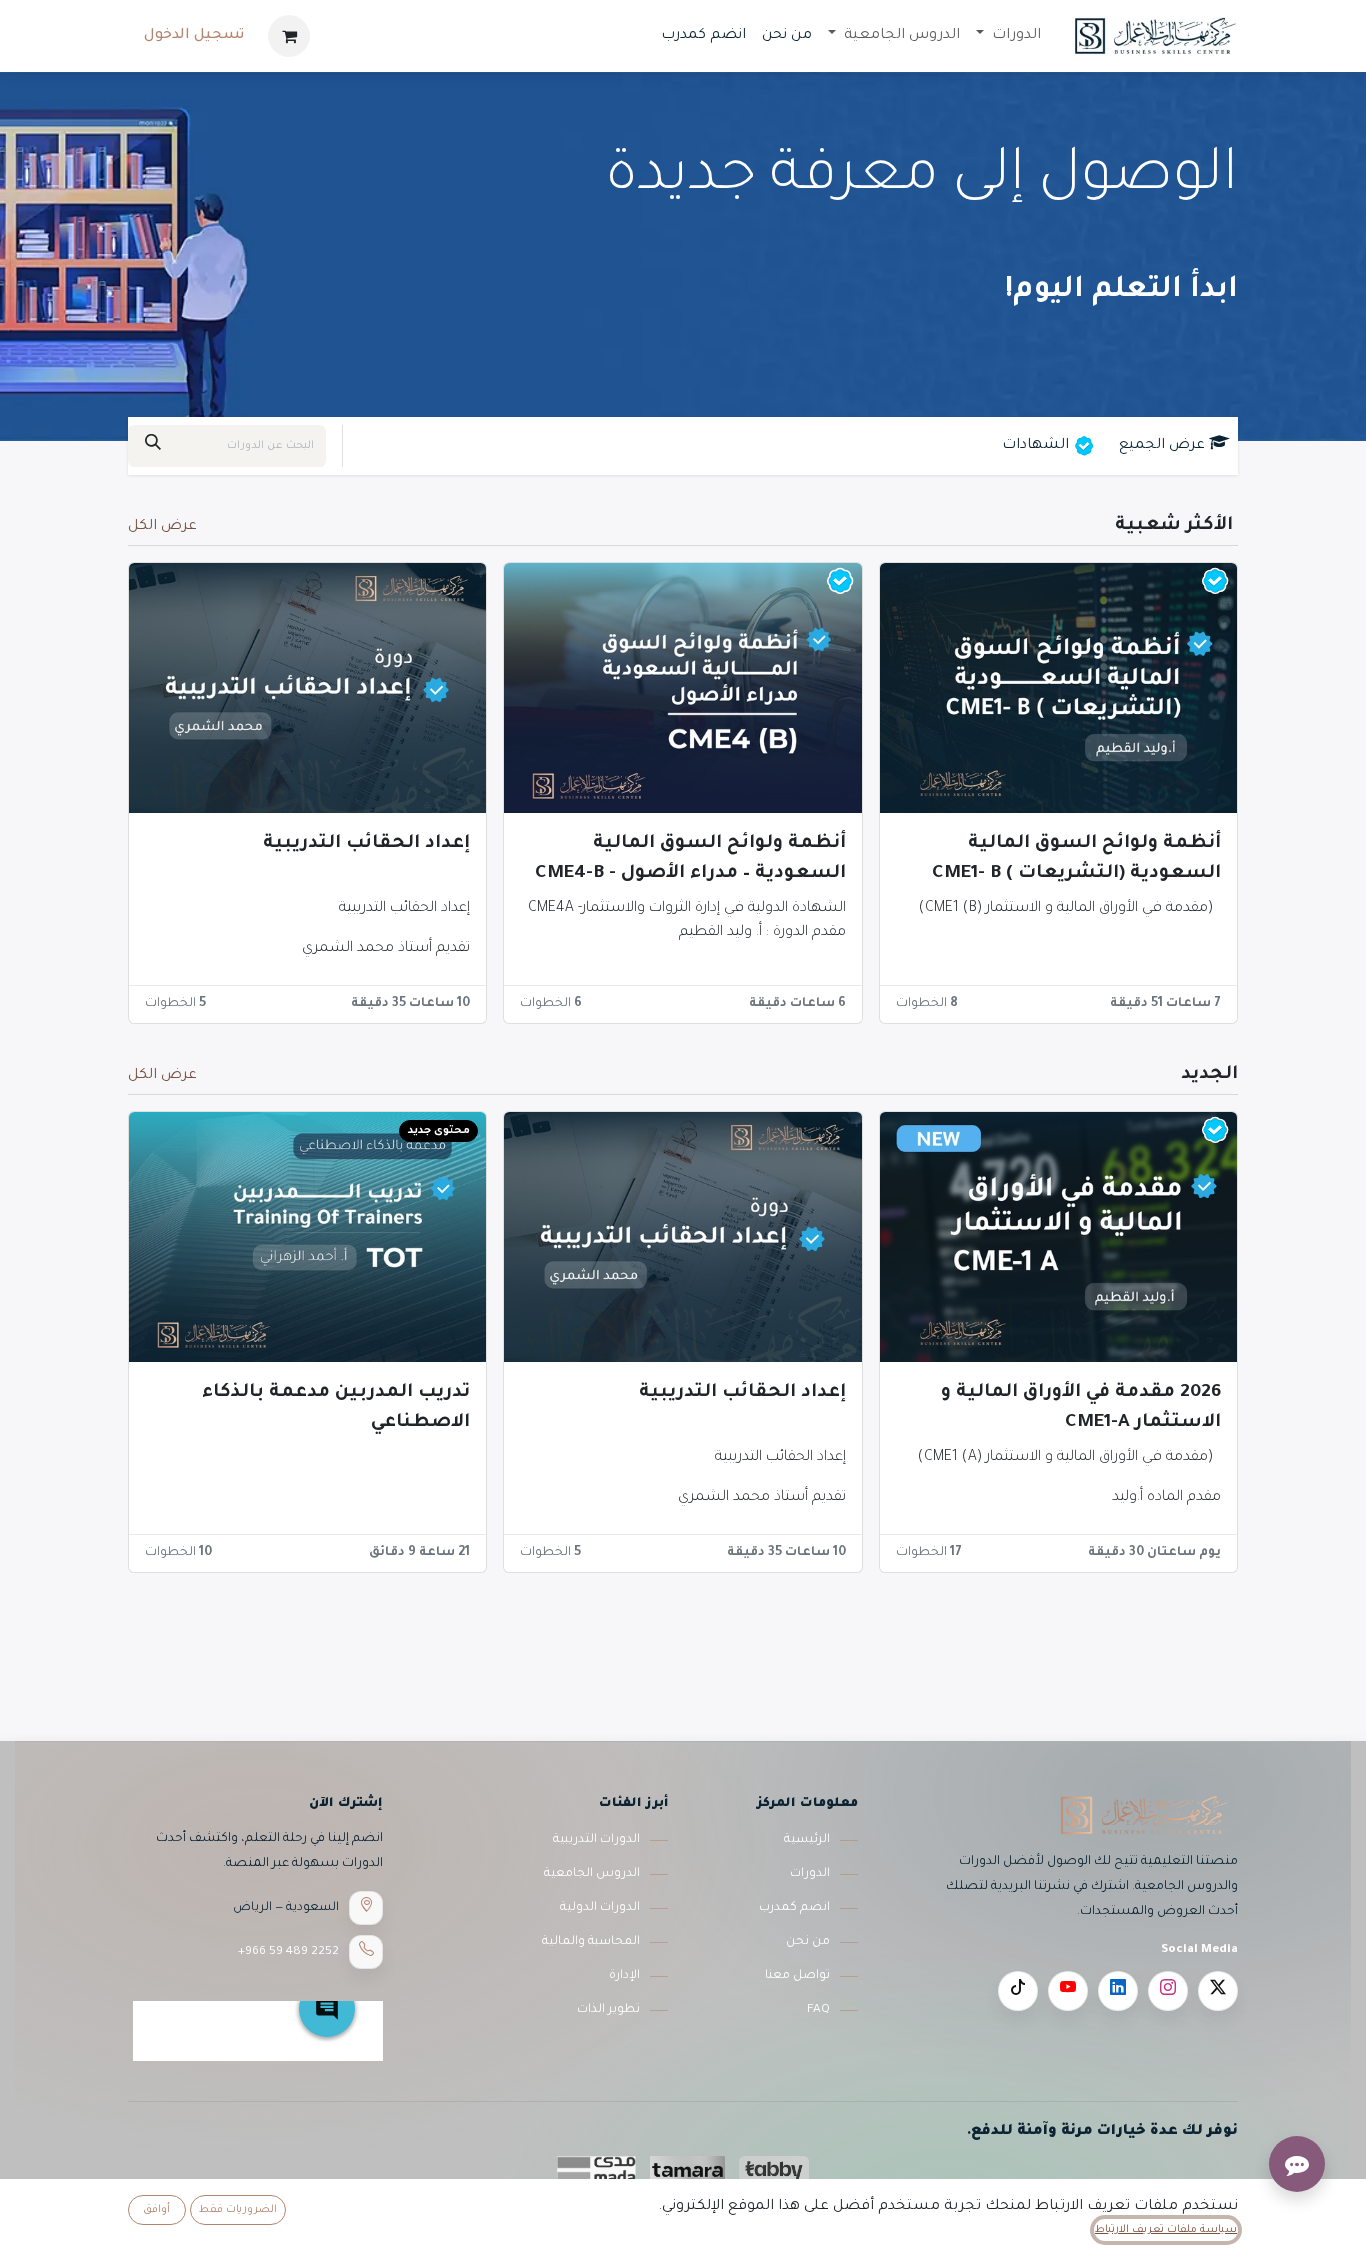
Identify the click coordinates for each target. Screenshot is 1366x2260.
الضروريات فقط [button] (238, 2210)
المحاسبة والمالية (591, 1942)
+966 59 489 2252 (288, 1952)
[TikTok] (1018, 1991)
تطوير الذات (608, 2010)
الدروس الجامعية (592, 1874)
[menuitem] (1008, 36)
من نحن (808, 1942)
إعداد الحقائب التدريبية (366, 844)
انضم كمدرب (794, 1908)
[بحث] (153, 446)
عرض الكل (162, 527)
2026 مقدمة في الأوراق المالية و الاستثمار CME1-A (1081, 1408)
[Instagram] (1168, 1991)
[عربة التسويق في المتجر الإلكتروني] (289, 36)
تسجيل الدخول (194, 36)
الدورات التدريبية (596, 1840)
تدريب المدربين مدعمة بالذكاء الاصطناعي (336, 1408)
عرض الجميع (1162, 446)
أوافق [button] (156, 2210)
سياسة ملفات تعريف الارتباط (1166, 2230)
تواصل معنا (797, 1976)
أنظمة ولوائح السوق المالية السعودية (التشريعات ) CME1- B (1076, 859)
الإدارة (624, 1976)
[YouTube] (1068, 1991)
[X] (1218, 1991)
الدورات (810, 1874)
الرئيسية (807, 1840)
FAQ (818, 2010)
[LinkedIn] (1118, 1991)
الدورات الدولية (600, 1908)
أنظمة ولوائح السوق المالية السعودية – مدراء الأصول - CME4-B (690, 859)
